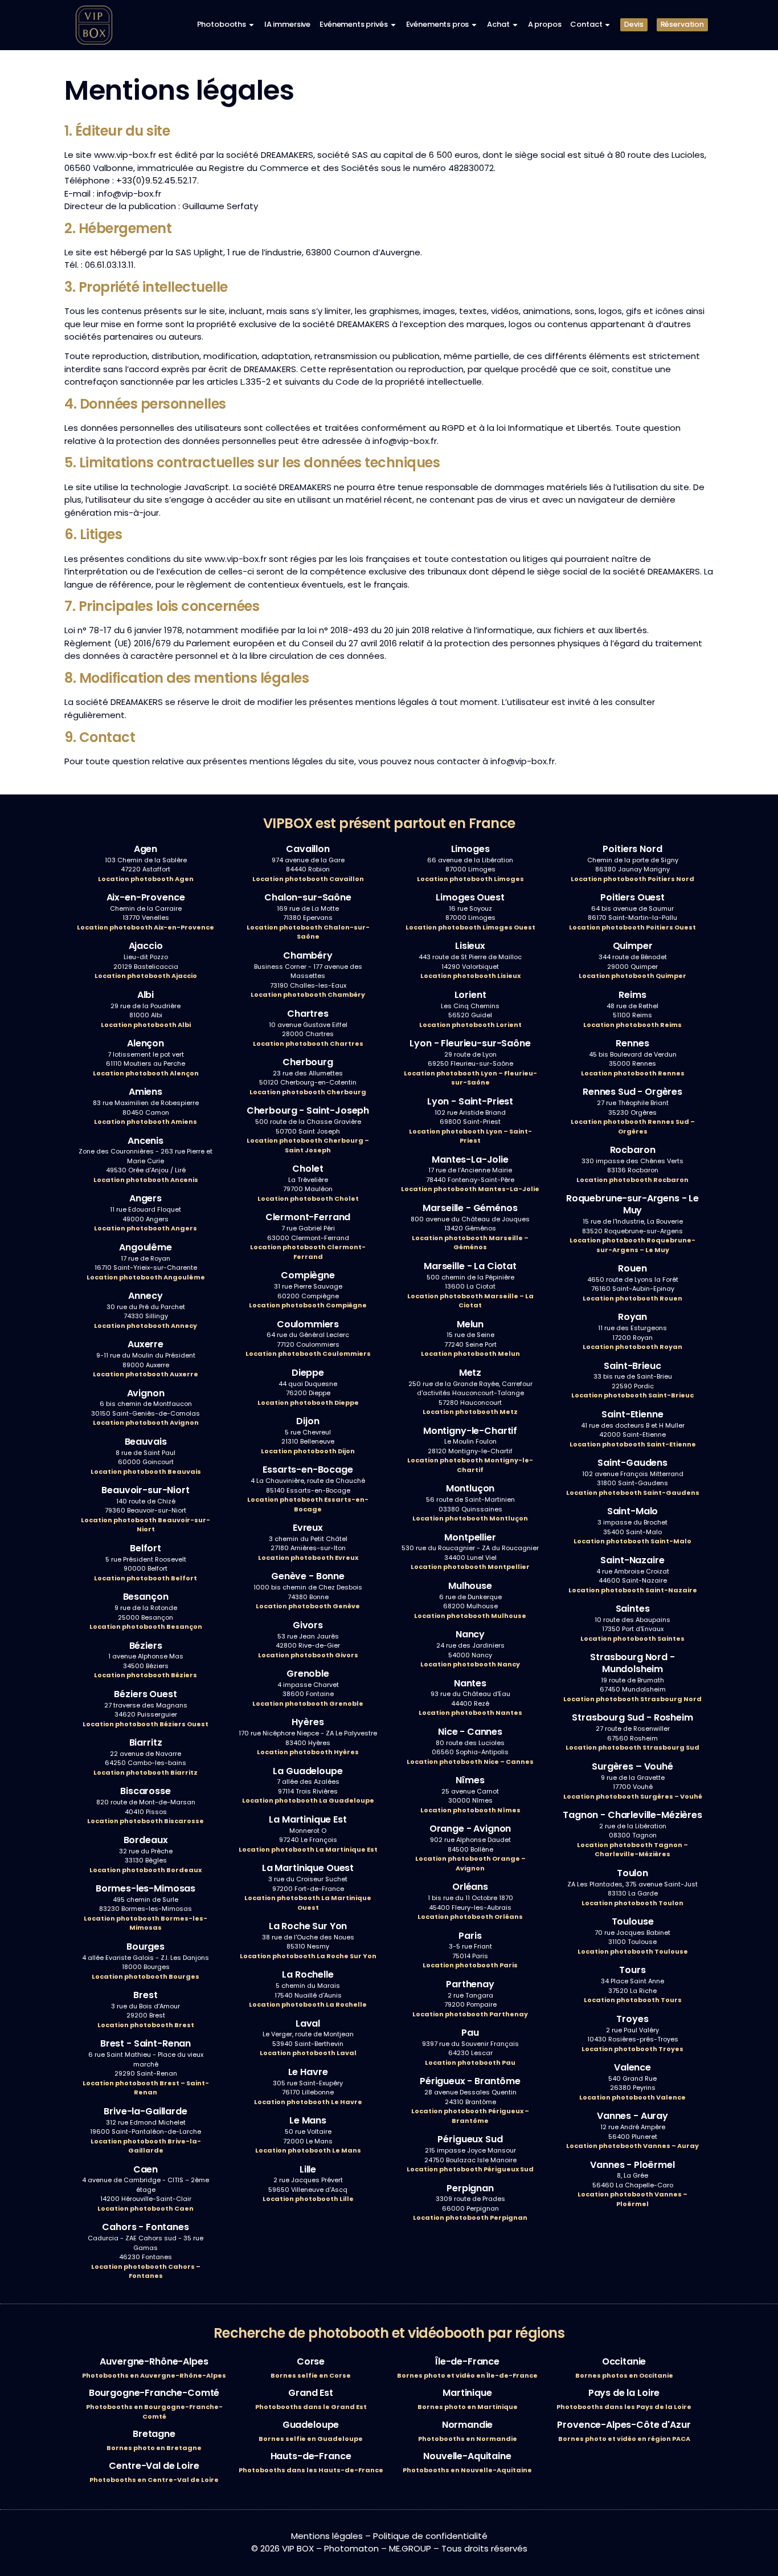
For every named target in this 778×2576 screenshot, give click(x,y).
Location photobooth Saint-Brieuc (632, 1395)
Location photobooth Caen (146, 2208)
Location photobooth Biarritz (146, 1772)
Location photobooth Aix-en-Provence (146, 927)
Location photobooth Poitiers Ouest (632, 927)
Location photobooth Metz (470, 1412)
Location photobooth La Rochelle (308, 2004)
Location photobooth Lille (308, 2199)
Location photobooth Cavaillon (308, 879)
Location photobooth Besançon (146, 1627)
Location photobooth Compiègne (308, 1305)
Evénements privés (353, 24)
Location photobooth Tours (633, 2000)
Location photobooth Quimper (632, 976)
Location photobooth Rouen (632, 1298)
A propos (545, 24)
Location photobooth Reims (632, 1025)
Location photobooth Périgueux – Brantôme (470, 2116)
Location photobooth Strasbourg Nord (632, 1699)
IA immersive (287, 24)
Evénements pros (438, 24)
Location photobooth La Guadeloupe (308, 1800)
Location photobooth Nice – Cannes (470, 1762)
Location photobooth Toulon (632, 1903)
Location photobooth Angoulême (146, 1277)
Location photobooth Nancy (470, 1664)
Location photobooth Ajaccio (146, 976)
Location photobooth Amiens (146, 1122)
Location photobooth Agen (146, 879)
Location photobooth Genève (308, 1606)
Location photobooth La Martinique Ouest (308, 1903)
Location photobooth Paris (470, 1965)
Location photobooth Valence (632, 2097)
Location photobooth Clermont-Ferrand (308, 1252)
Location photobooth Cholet (308, 1199)
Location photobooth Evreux (308, 1558)
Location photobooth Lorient (470, 1025)
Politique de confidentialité (430, 2536)
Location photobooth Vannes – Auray (632, 2146)
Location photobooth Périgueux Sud (470, 2169)
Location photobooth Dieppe (308, 1403)
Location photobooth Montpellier (470, 1567)
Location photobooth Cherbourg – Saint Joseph (308, 1145)
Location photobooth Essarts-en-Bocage (308, 1504)
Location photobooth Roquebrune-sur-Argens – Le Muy (632, 1245)
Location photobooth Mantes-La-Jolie (470, 1189)
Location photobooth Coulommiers (308, 1354)
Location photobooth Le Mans (308, 2150)
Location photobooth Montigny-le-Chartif (470, 1465)
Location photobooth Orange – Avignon (470, 1863)
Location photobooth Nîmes (470, 1810)
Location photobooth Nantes (470, 1713)
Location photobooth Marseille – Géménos (470, 1243)
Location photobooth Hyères (308, 1752)
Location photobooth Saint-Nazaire (633, 1590)
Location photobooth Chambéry (308, 994)
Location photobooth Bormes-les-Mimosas (146, 1923)
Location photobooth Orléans (470, 1917)
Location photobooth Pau (470, 2063)
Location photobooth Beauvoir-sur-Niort (146, 1525)
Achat (498, 24)
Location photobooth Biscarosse (146, 1821)
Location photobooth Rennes (633, 1073)
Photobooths (222, 24)
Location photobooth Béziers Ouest (146, 1724)
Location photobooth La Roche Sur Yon (308, 1956)
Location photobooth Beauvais (146, 1472)
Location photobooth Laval (308, 2053)
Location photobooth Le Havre (308, 2102)
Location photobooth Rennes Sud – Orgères (633, 1126)
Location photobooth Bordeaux (146, 1870)
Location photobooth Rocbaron (632, 1180)
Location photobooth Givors (308, 1655)
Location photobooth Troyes (632, 2049)
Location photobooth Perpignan (470, 2218)
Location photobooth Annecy (146, 1326)
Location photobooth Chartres (308, 1044)
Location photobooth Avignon (146, 1422)
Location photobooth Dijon (308, 1451)
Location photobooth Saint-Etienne (633, 1444)
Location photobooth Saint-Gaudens (633, 1493)
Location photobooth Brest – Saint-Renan (146, 2088)
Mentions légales (327, 2536)
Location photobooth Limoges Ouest (470, 927)
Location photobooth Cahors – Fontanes (146, 2271)
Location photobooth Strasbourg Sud (632, 1747)
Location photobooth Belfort (146, 1578)
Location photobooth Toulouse (633, 1951)
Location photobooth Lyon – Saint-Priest (470, 1136)
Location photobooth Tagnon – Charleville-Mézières (632, 1850)
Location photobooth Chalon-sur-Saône (308, 932)
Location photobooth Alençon (146, 1073)
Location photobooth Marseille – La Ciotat (470, 1301)
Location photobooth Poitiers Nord (632, 879)
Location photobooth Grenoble (308, 1703)
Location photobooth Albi (146, 1025)
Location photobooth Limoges (470, 879)
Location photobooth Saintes (632, 1638)
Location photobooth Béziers (146, 1675)
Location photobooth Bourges (146, 1976)
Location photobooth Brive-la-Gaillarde (146, 2146)
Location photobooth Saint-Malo (632, 1541)
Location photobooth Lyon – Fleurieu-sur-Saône (470, 1078)
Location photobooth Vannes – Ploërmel (632, 2199)
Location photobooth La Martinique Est (308, 1849)
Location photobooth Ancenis (146, 1180)
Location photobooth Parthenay (470, 2014)
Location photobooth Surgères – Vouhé (633, 1796)
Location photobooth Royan (632, 1347)
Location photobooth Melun (470, 1354)
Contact (586, 24)
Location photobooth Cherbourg (308, 1092)
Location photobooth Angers (146, 1228)
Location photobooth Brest (146, 2025)
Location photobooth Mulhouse (470, 1616)
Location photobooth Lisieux (470, 976)
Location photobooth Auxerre (146, 1374)
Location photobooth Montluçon (470, 1518)
